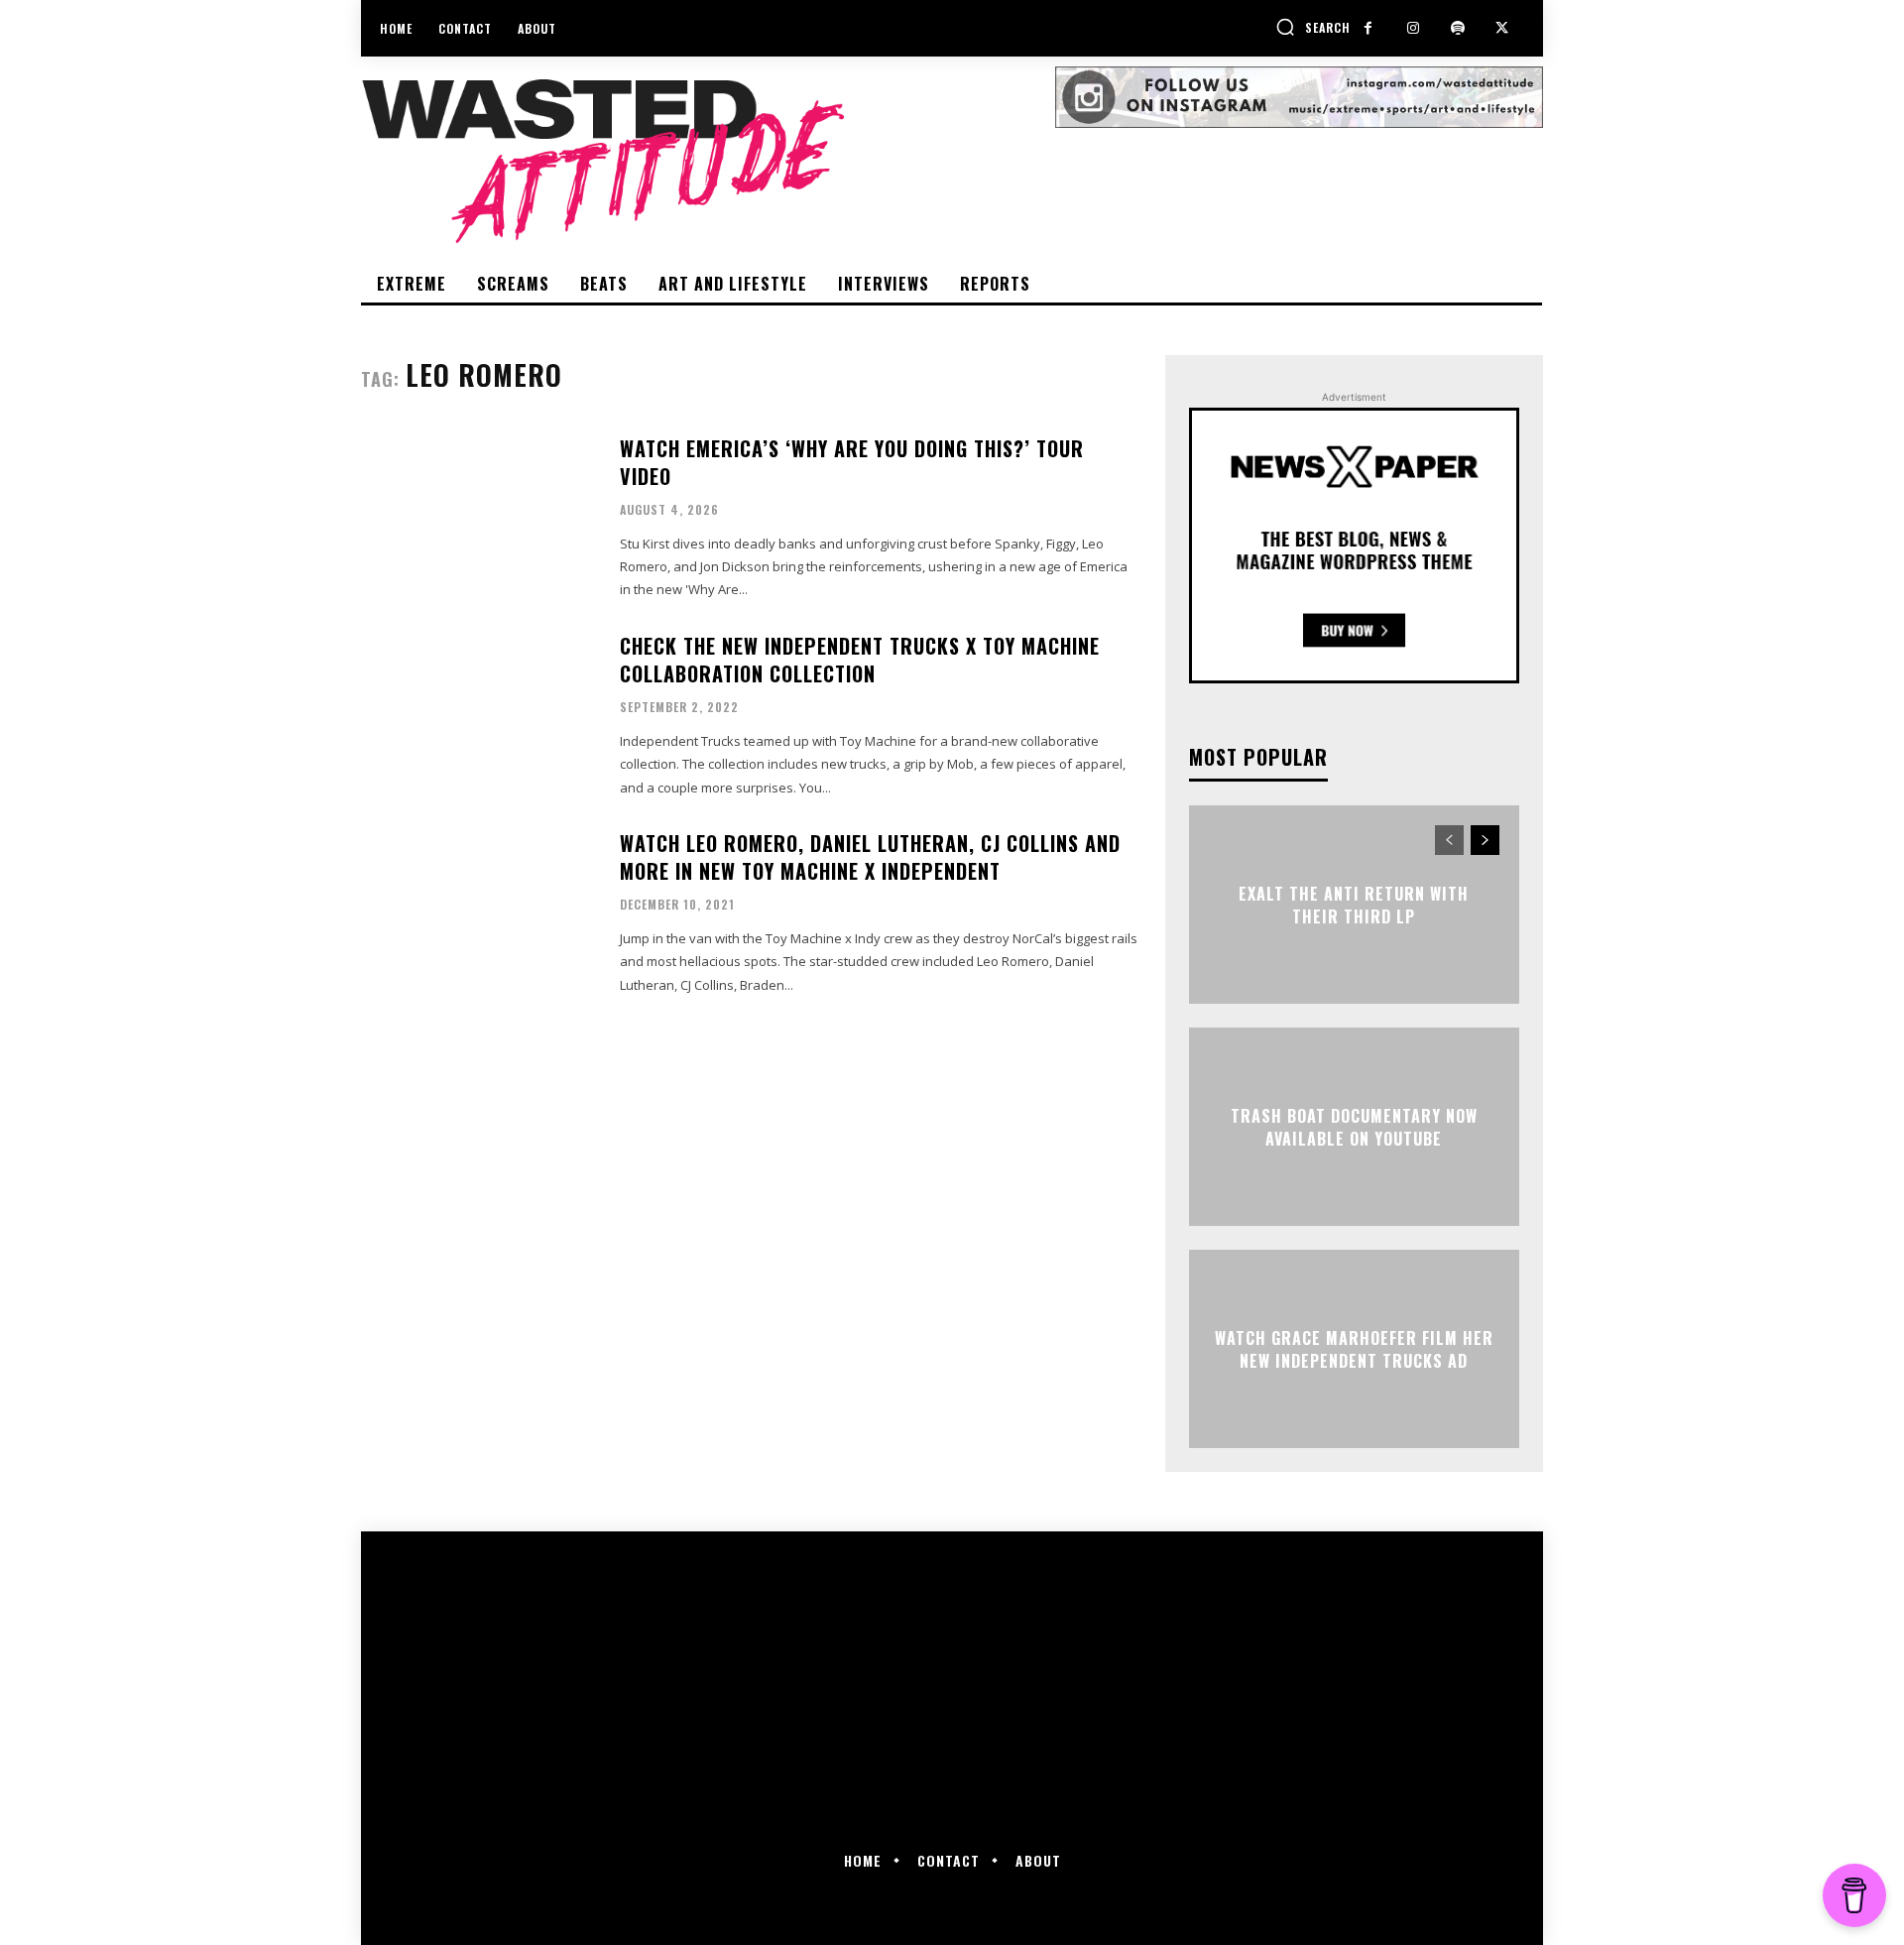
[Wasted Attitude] (708, 161)
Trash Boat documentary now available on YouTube (1354, 1127)
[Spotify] (1457, 28)
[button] (1313, 27)
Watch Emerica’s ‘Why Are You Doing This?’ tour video (852, 462)
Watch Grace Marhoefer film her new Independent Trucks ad (1354, 1349)
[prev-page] (1449, 840)
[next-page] (1485, 840)
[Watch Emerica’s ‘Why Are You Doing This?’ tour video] (478, 516)
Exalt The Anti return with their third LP (1354, 905)
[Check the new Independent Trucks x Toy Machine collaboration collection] (478, 714)
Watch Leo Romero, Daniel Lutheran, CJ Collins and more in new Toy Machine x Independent (870, 857)
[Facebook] (1368, 28)
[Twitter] (1502, 28)
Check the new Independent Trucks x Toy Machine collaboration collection (860, 660)
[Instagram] (1413, 28)
